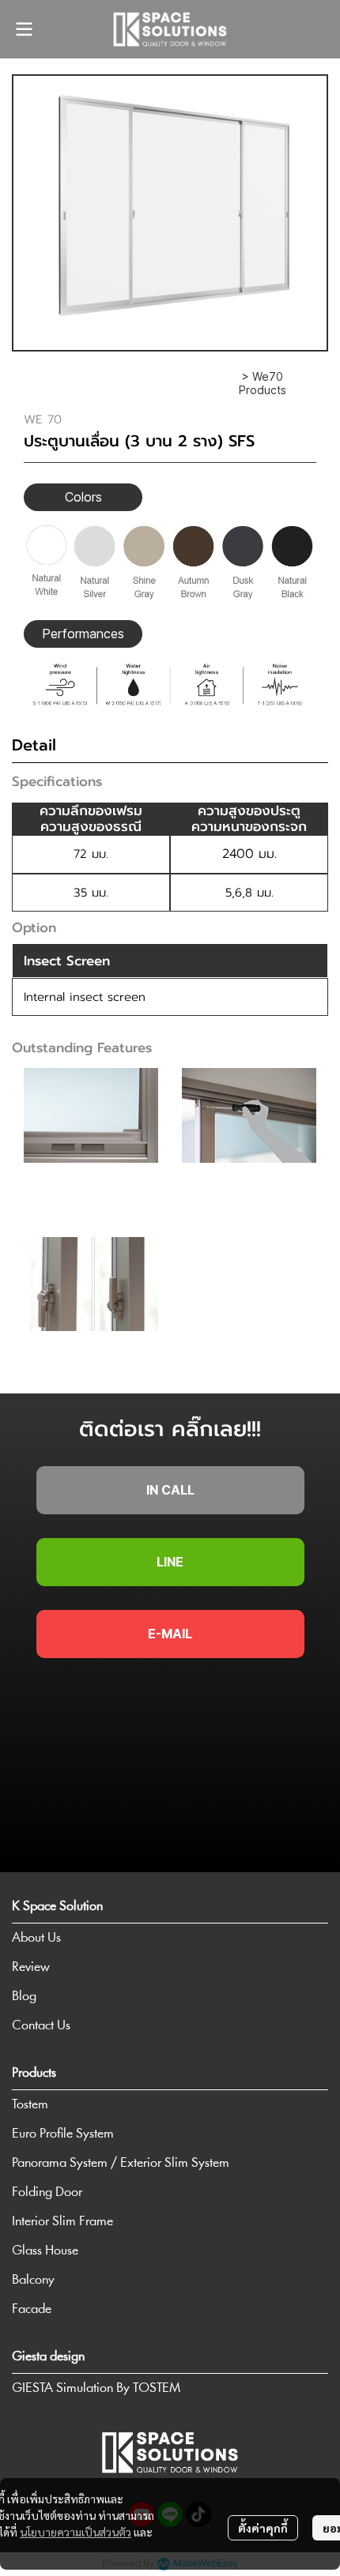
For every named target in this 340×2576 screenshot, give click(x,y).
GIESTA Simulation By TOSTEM (96, 2388)
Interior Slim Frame (62, 2222)
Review (31, 1967)
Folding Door (47, 2192)
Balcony (33, 2280)
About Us (36, 1938)
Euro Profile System (63, 2134)
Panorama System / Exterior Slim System (121, 2163)
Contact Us (41, 2026)
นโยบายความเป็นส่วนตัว (76, 2532)
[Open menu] (24, 29)
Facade (32, 2309)
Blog (24, 1997)
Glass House (45, 2251)
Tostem (30, 2105)
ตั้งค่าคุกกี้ (263, 2528)
